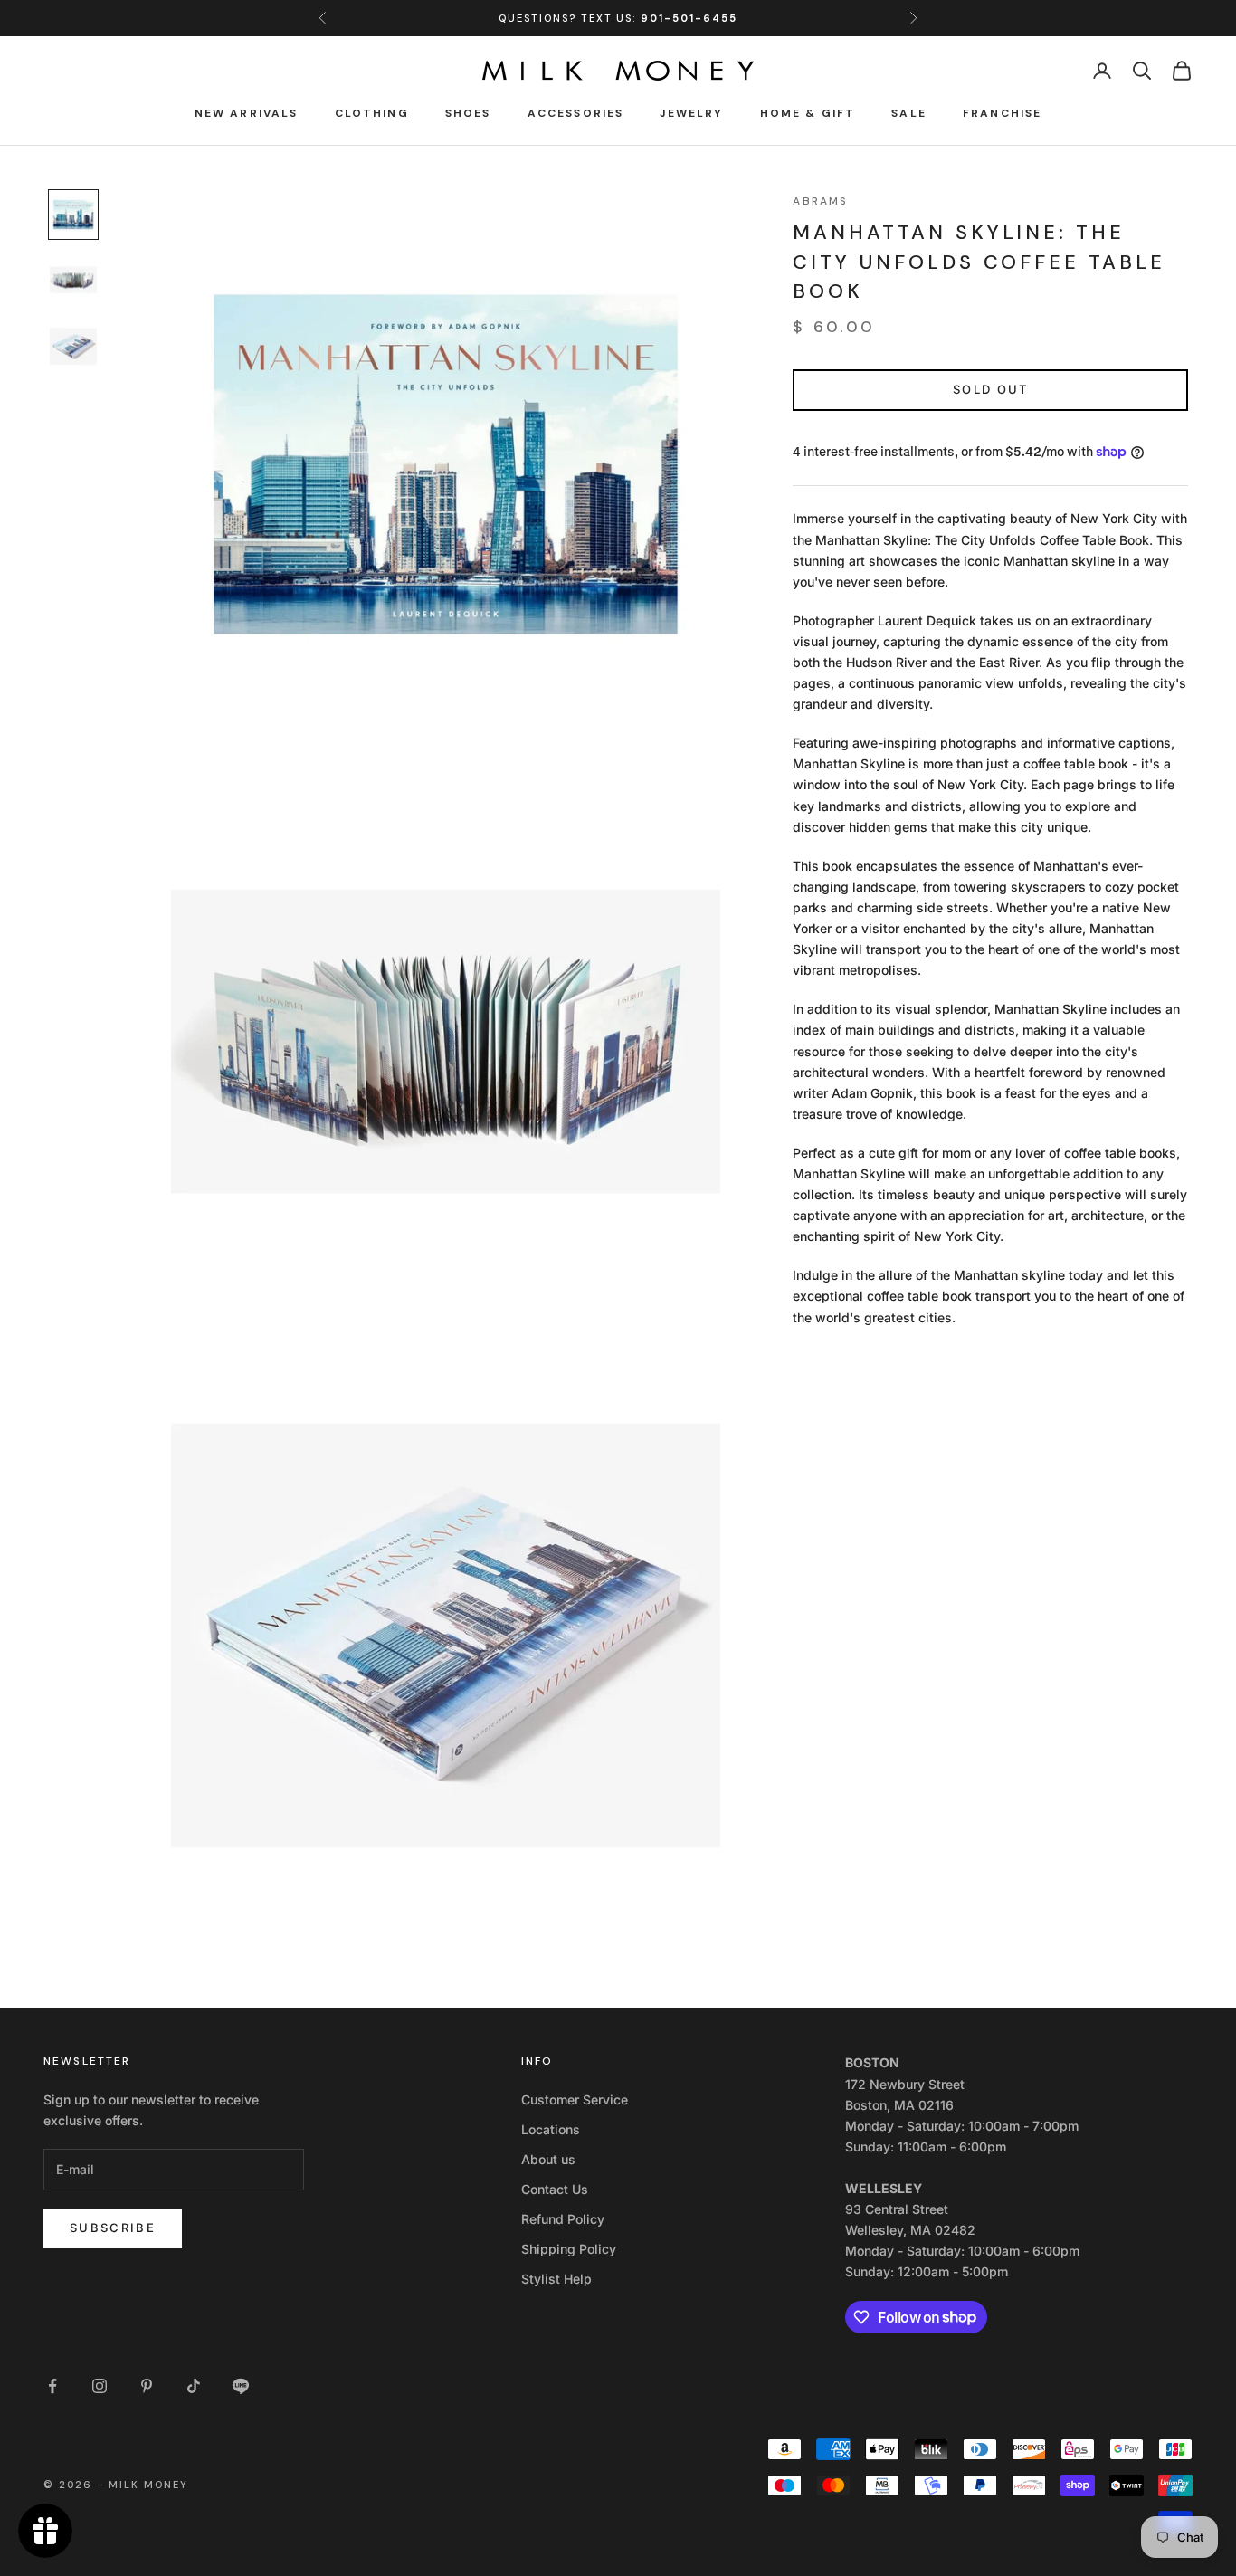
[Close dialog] (957, 1085)
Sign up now (799, 1350)
